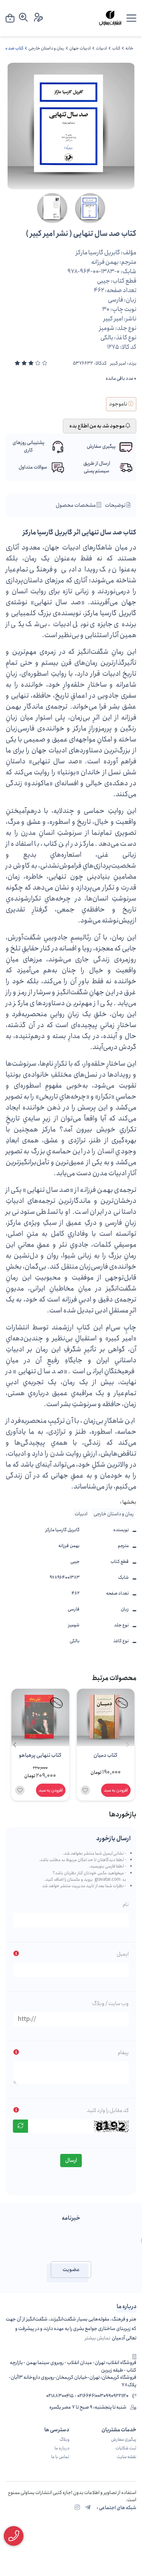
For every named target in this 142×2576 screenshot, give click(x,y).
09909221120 (116, 2396)
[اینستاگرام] (77, 2508)
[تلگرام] (88, 2508)
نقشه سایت (126, 2457)
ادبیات (101, 48)
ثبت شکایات (126, 2448)
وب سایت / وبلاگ (110, 2004)
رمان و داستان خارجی (46, 48)
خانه (129, 48)
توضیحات (116, 505)
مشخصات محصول (76, 505)
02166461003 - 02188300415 (75, 2396)
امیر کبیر (118, 364)
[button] (15, 1745)
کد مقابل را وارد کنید (108, 2110)
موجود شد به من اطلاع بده (97, 426)
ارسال (71, 2160)
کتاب (116, 48)
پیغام (123, 2053)
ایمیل (123, 1954)
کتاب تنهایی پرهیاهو (40, 1755)
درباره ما (62, 2448)
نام (126, 1905)
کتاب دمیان (105, 1755)
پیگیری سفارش (124, 2440)
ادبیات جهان (80, 48)
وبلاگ (64, 2440)
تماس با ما (60, 2457)
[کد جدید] (20, 2126)
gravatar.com (108, 1880)
